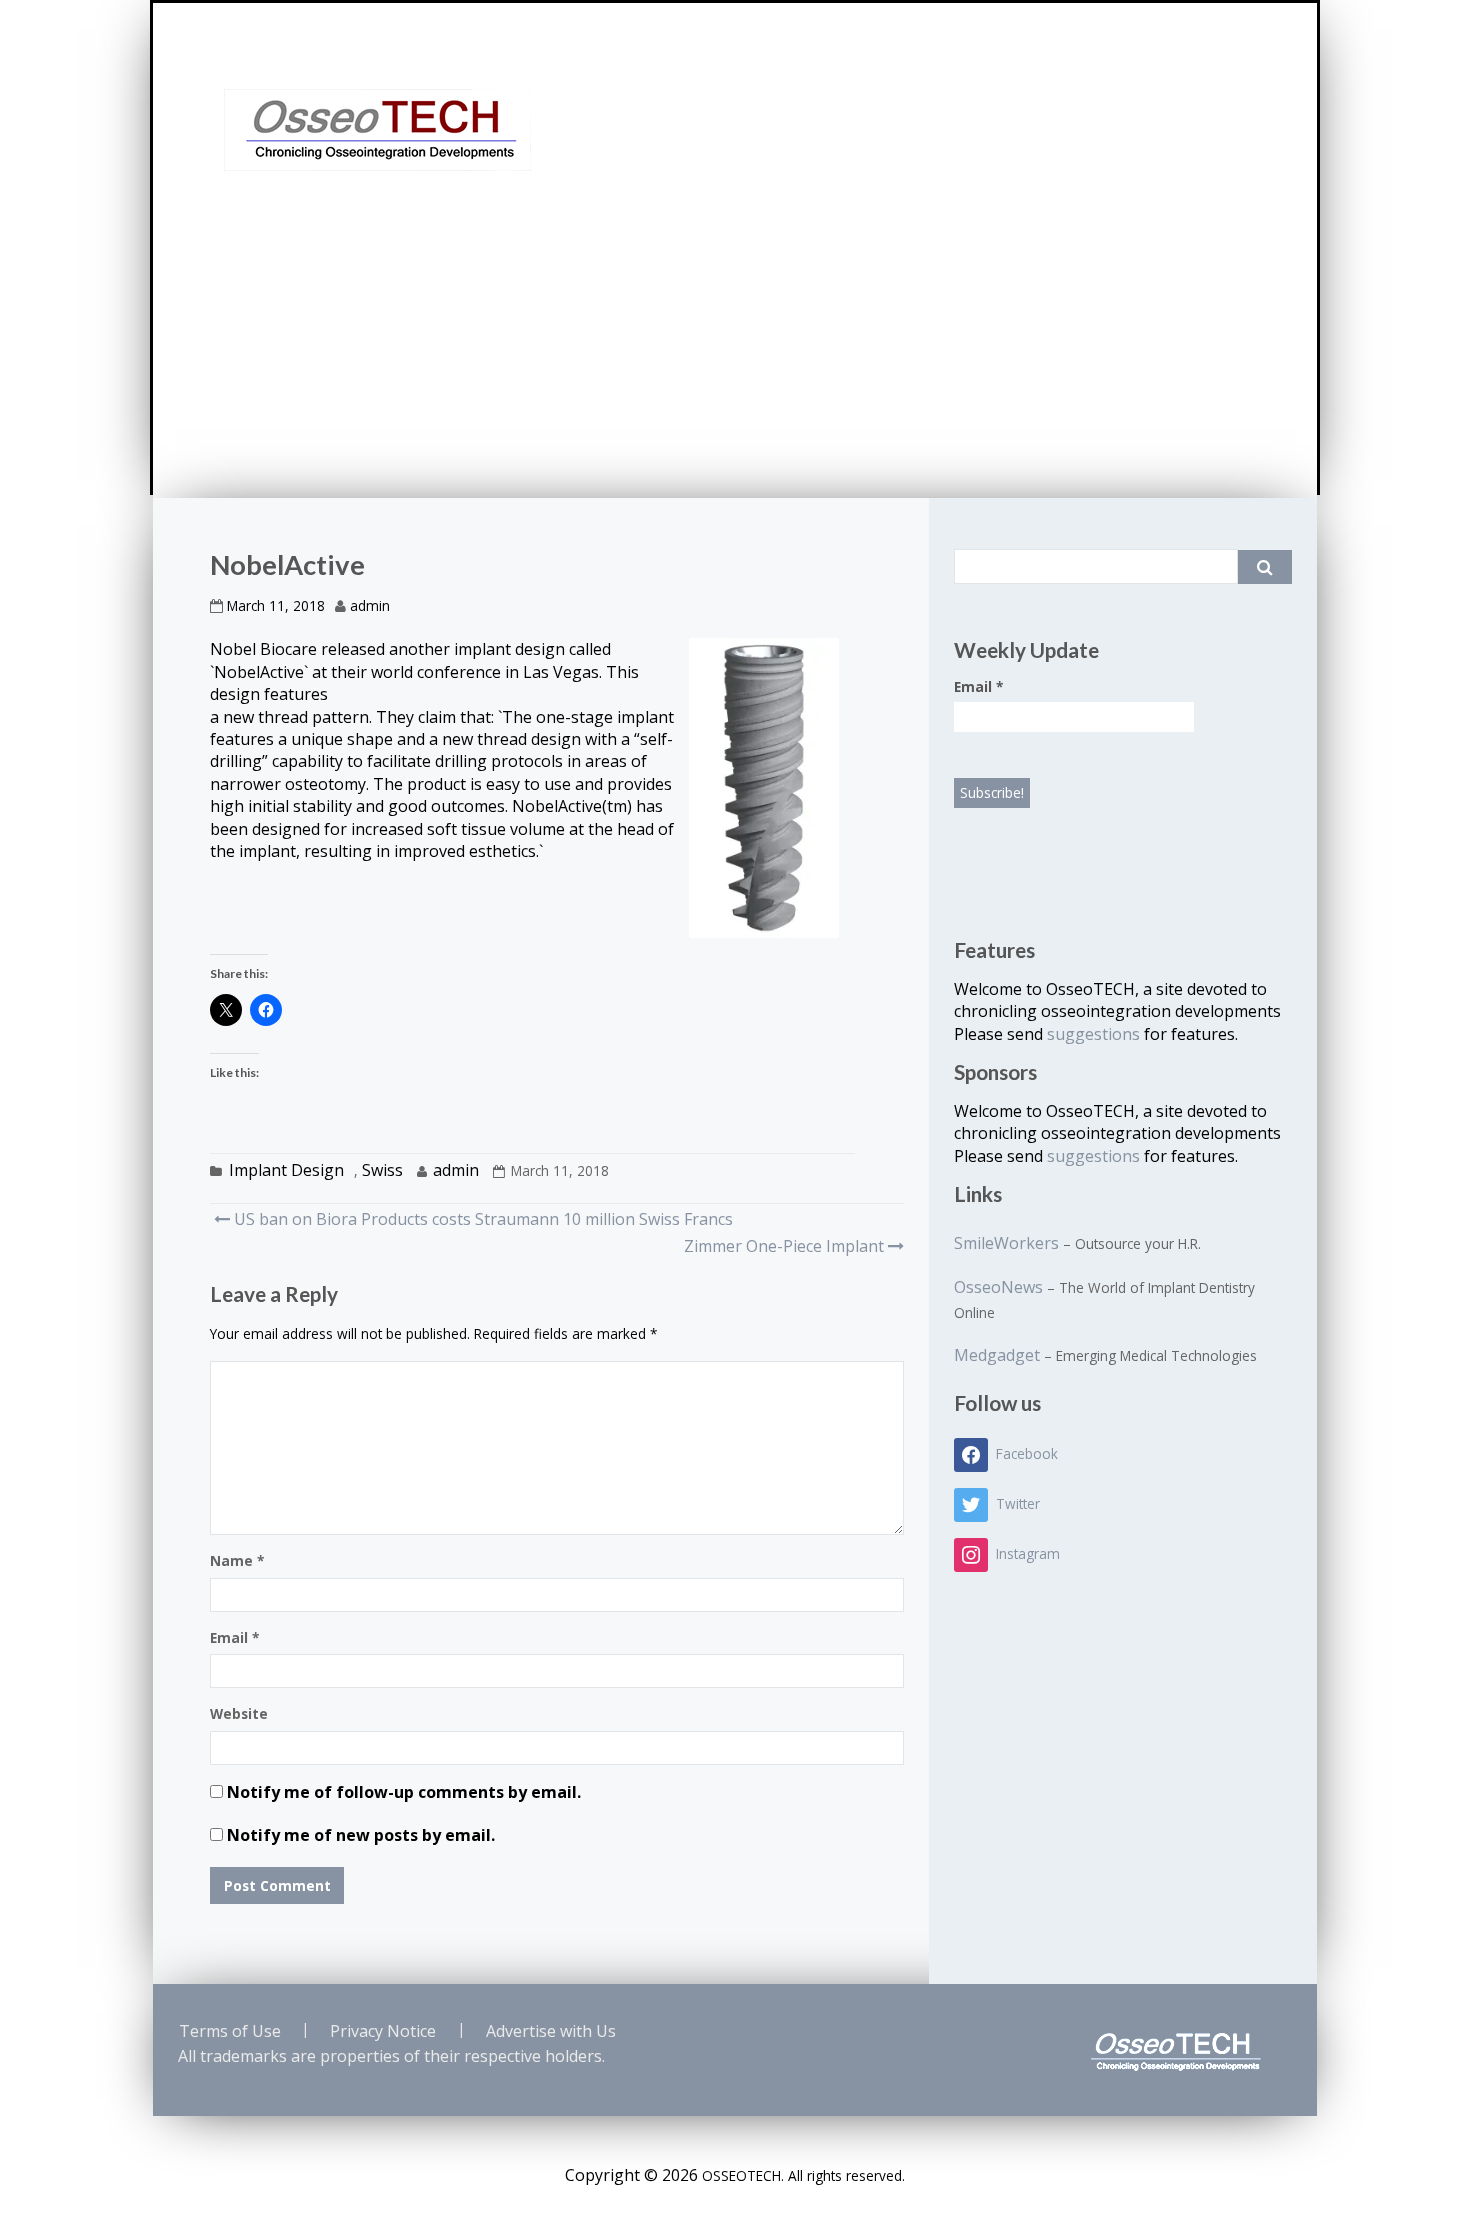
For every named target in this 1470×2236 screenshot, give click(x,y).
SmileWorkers (1006, 1243)
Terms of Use (230, 2031)
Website (239, 1713)
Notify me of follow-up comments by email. (404, 1792)
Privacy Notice (383, 2031)
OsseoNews (998, 1287)
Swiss (382, 1170)
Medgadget (997, 1355)
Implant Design (286, 1170)
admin (370, 605)
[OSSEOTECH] (377, 130)
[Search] (1265, 567)
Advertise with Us (551, 2031)
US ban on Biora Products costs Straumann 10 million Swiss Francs (481, 1219)
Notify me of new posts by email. (361, 1835)
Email (234, 1637)
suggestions (1095, 1034)
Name (237, 1560)
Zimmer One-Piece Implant (784, 1246)
